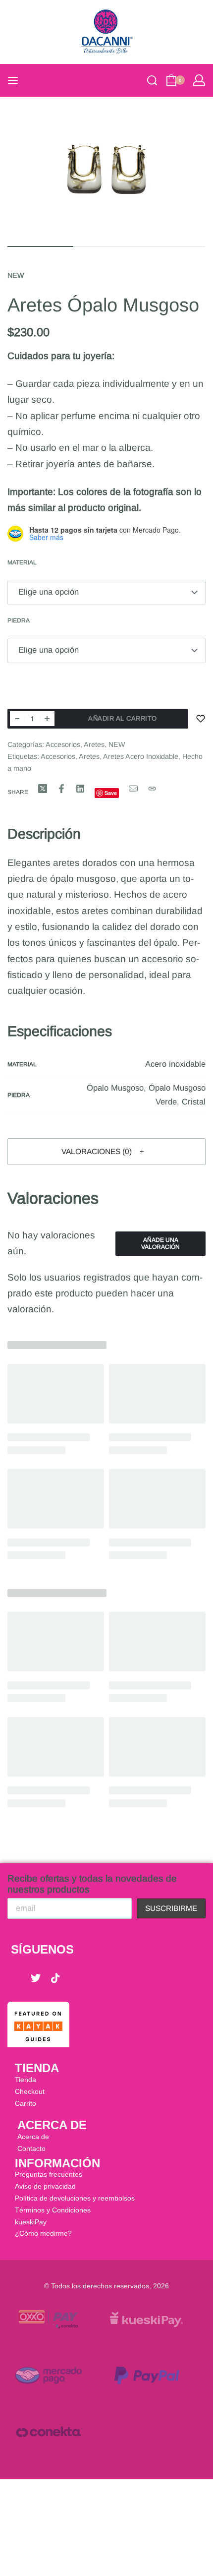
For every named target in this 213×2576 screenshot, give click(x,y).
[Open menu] (13, 80)
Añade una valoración (160, 1243)
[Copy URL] (152, 789)
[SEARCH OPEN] (152, 80)
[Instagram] (75, 1978)
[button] (106, 1152)
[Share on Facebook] (61, 789)
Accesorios (63, 744)
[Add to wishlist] (201, 719)
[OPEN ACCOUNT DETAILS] (199, 80)
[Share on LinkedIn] (80, 789)
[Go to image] (40, 246)
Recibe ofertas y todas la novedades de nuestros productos (92, 1884)
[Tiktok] (55, 1978)
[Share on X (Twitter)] (43, 789)
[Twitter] (36, 1978)
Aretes (94, 744)
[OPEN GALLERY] (106, 170)
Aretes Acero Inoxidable (141, 756)
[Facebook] (16, 1978)
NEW (16, 275)
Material (22, 562)
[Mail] (133, 789)
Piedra (19, 620)
